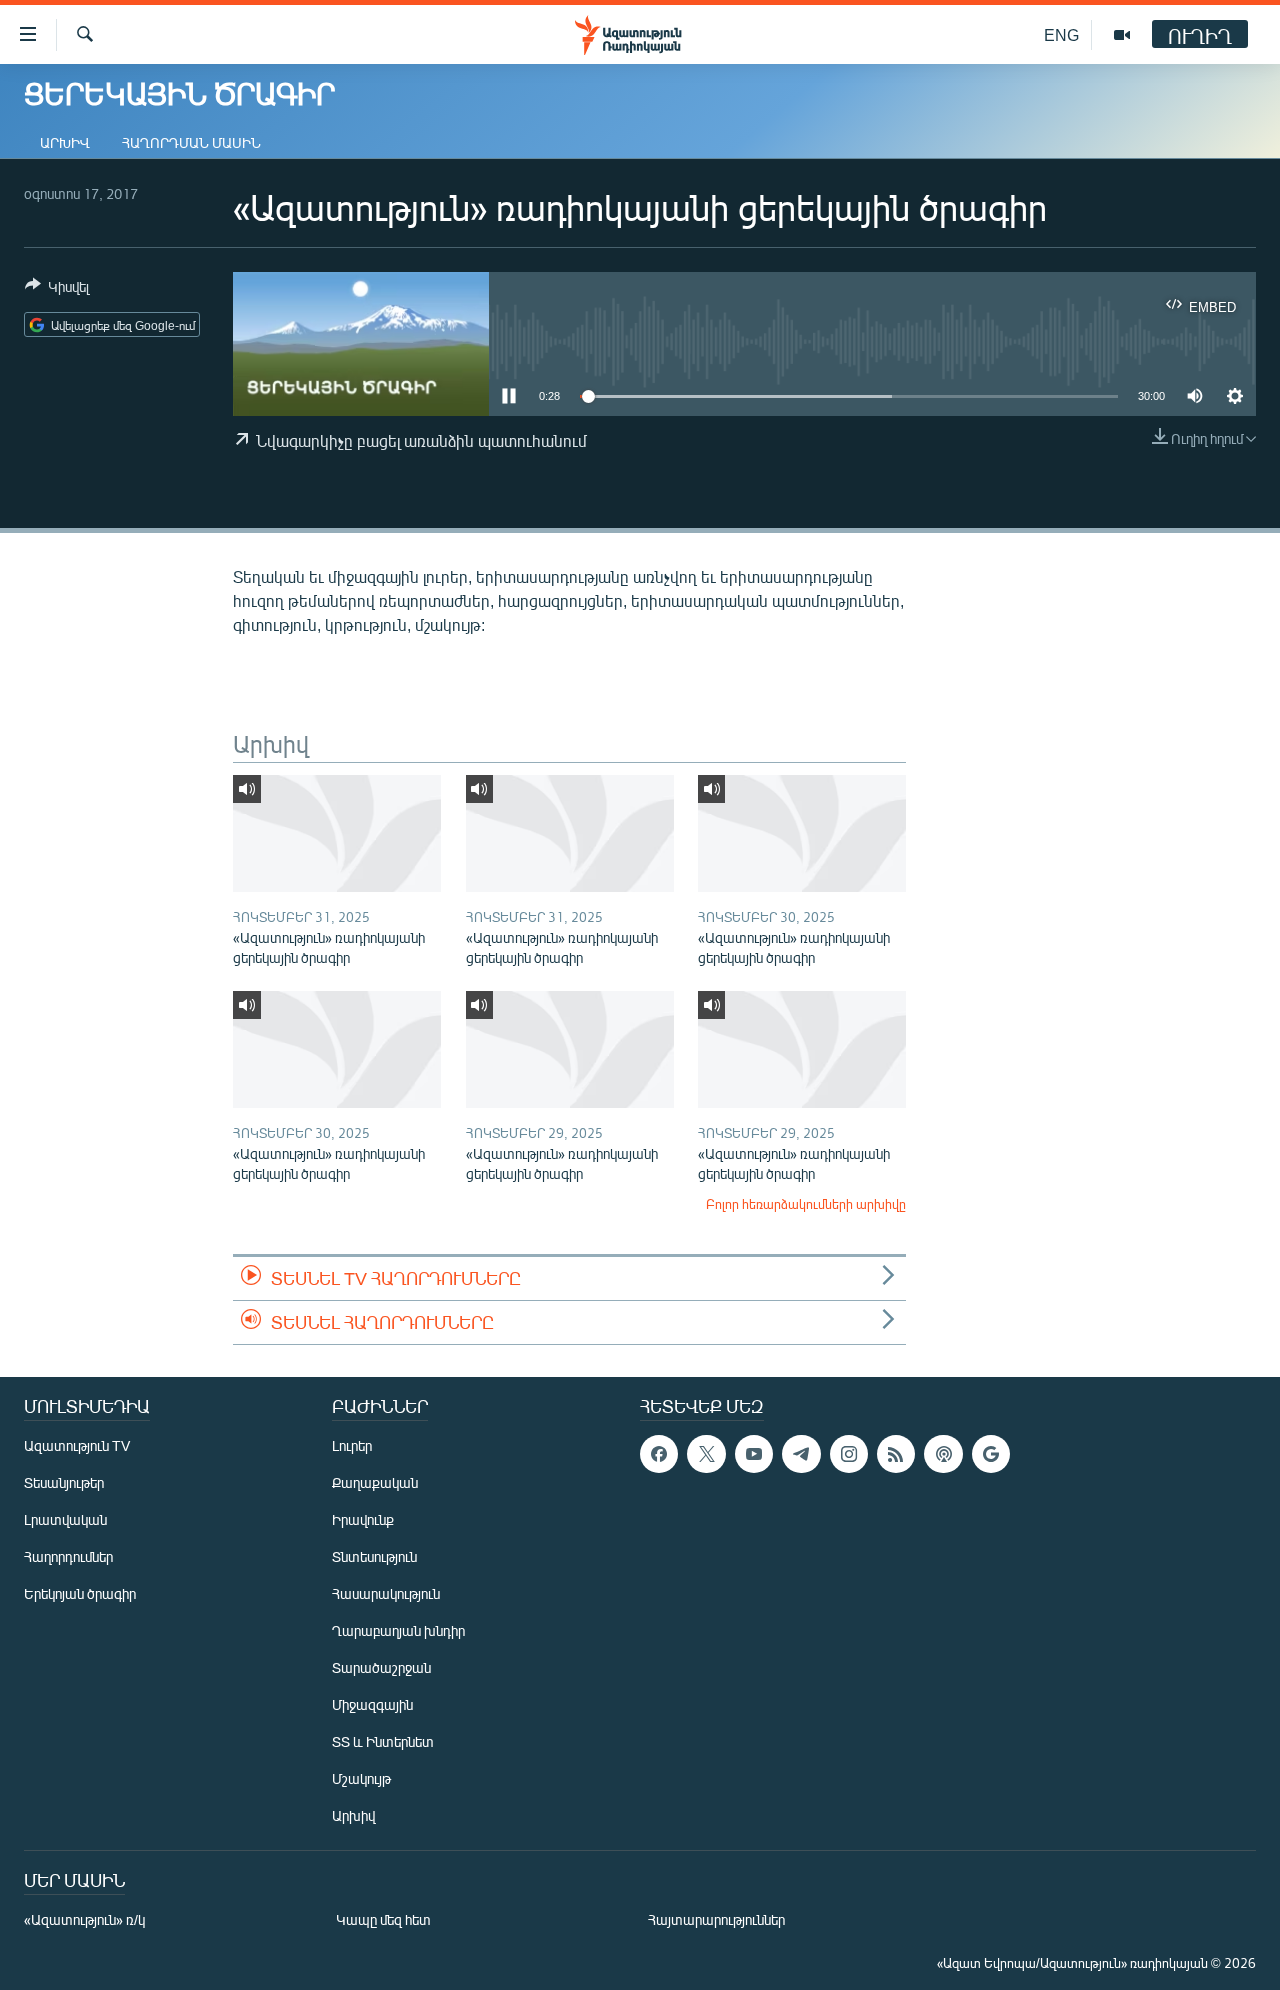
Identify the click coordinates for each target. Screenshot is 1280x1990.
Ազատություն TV (77, 1445)
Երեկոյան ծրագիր (80, 1593)
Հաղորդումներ (68, 1556)
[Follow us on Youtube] (754, 1454)
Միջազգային (372, 1704)
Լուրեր (352, 1445)
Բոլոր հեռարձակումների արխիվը (806, 1204)
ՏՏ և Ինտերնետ (383, 1741)
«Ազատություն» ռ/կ (84, 1919)
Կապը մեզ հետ (383, 1919)
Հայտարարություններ (716, 1919)
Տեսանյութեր (64, 1482)
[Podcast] (943, 1454)
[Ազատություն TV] (1122, 35)
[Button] (57, 290)
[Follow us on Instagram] (849, 1454)
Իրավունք (363, 1519)
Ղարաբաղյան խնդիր (398, 1630)
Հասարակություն (386, 1593)
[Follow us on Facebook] (659, 1454)
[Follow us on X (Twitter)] (706, 1454)
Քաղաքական (375, 1482)
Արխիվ (65, 142)
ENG (1061, 34)
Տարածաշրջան (381, 1667)
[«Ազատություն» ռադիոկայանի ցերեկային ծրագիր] (337, 833)
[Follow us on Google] (991, 1454)
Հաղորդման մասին (191, 142)
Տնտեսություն (374, 1556)
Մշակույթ (361, 1778)
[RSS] (896, 1454)
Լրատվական (65, 1519)
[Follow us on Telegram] (801, 1454)
